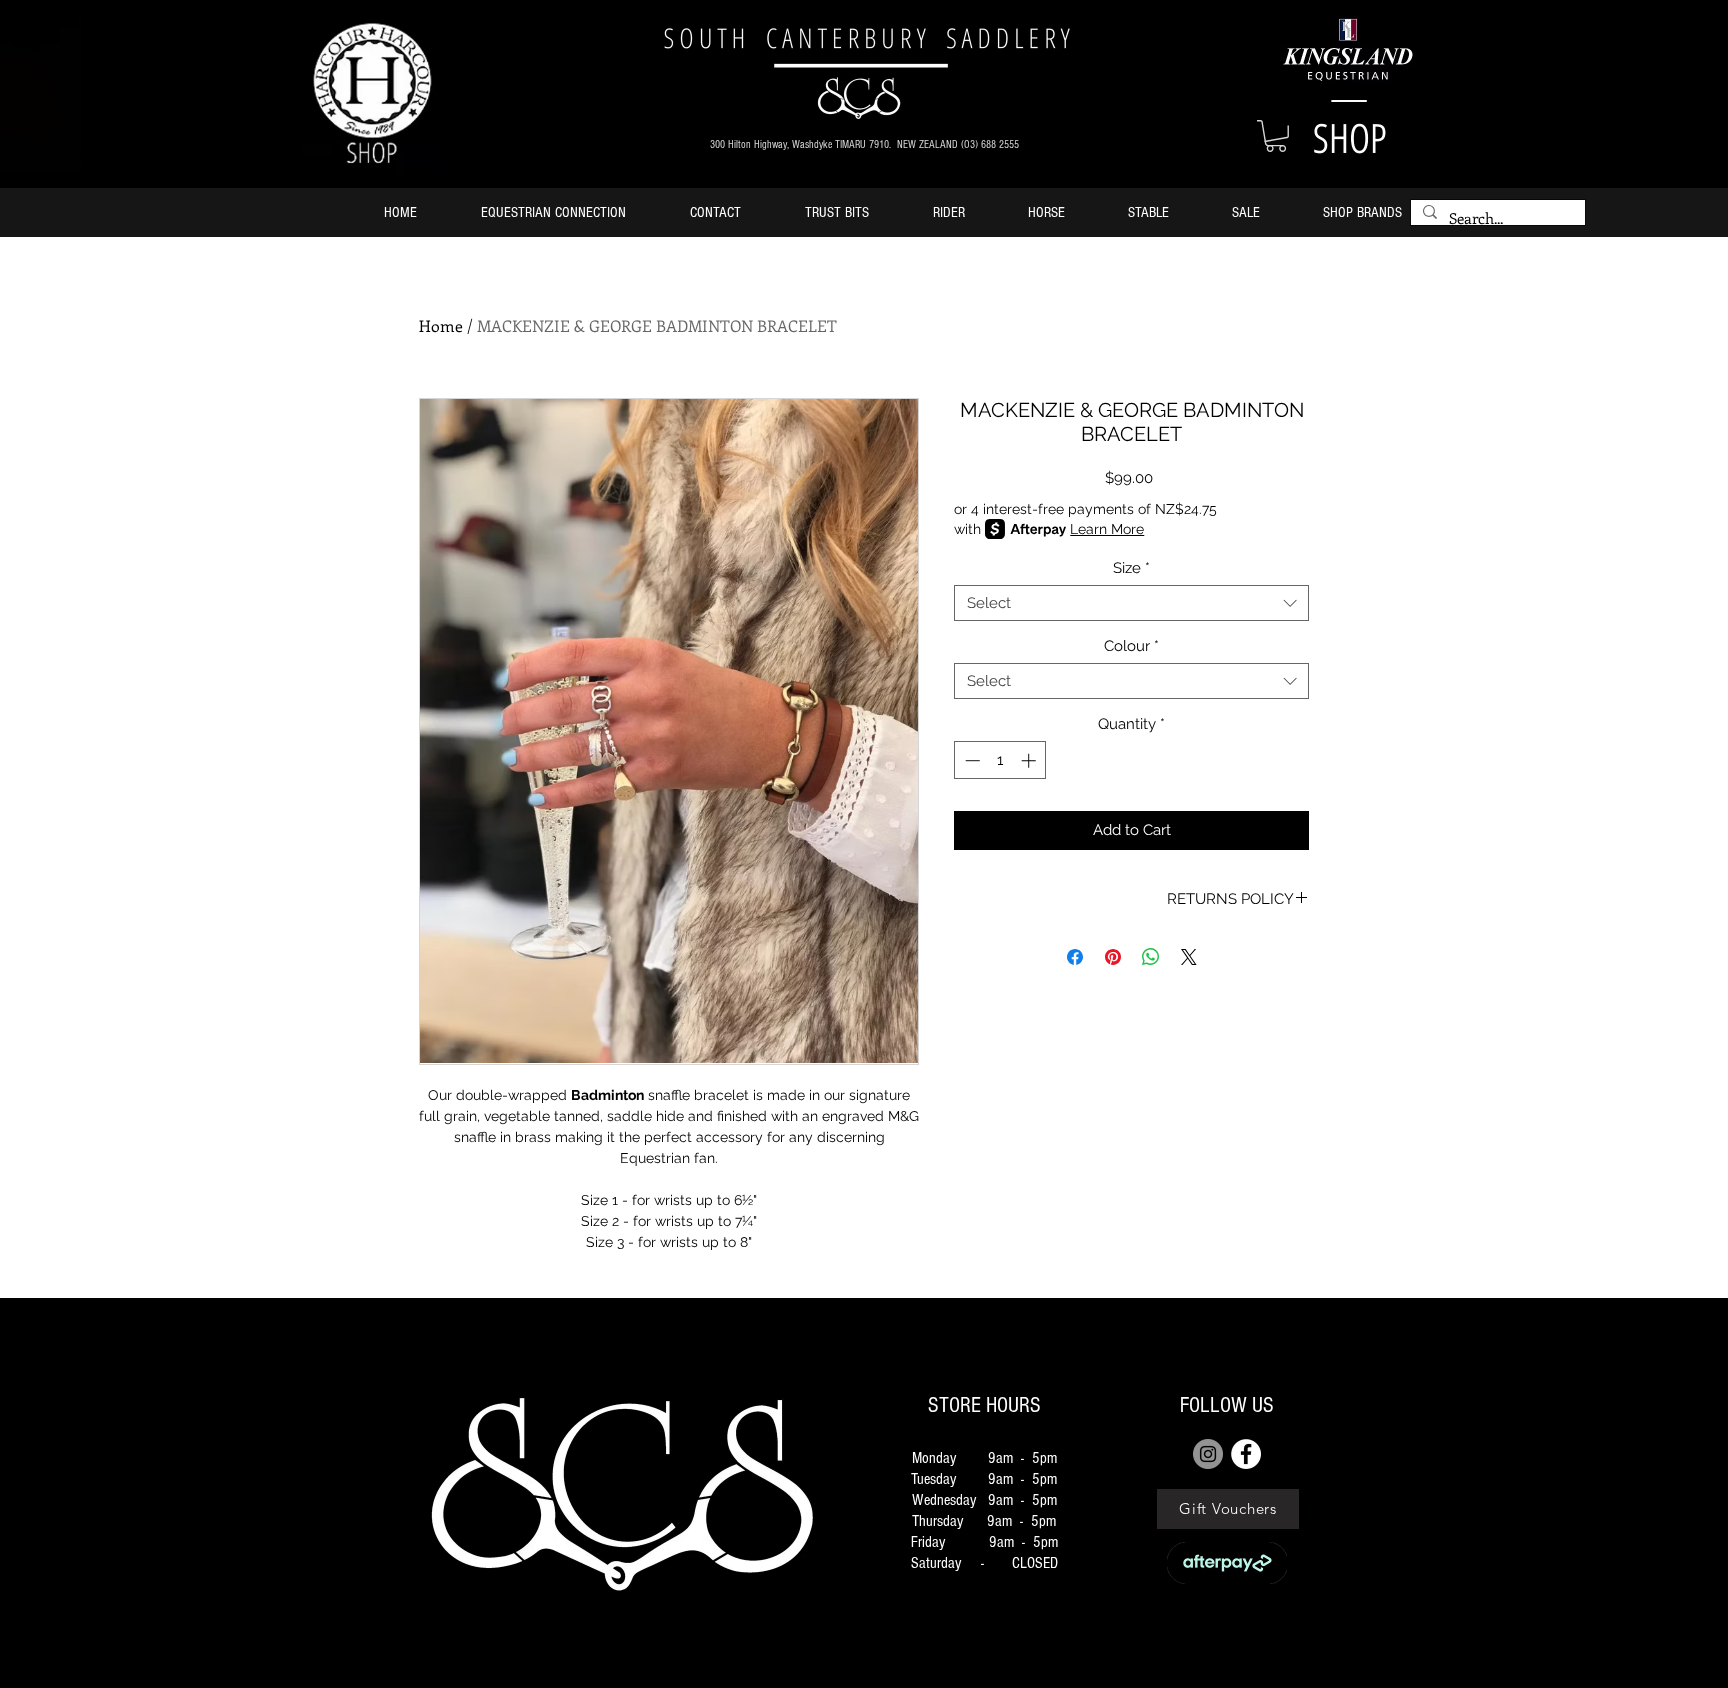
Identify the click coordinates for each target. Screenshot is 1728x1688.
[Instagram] (1208, 1454)
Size (1131, 568)
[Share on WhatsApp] (1151, 957)
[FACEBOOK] (1246, 1454)
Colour (1131, 646)
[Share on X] (1189, 957)
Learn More (1107, 529)
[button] (1276, 136)
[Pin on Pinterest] (1113, 957)
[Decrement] (970, 760)
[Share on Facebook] (1075, 957)
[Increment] (1030, 760)
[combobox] (1131, 603)
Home (441, 325)
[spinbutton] (1000, 760)
